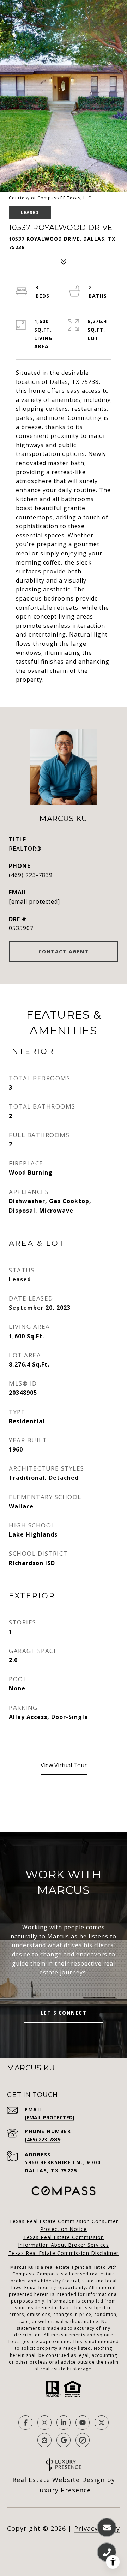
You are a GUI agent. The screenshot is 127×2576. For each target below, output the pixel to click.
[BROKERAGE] (83, 2440)
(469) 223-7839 (31, 875)
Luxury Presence (64, 2490)
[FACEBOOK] (25, 2423)
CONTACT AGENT (64, 951)
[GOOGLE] (64, 2440)
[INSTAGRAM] (44, 2423)
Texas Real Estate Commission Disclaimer (64, 2253)
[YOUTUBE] (83, 2423)
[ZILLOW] (44, 2440)
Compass (47, 2274)
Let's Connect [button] (64, 2013)
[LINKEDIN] (64, 2423)
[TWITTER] (102, 2423)
